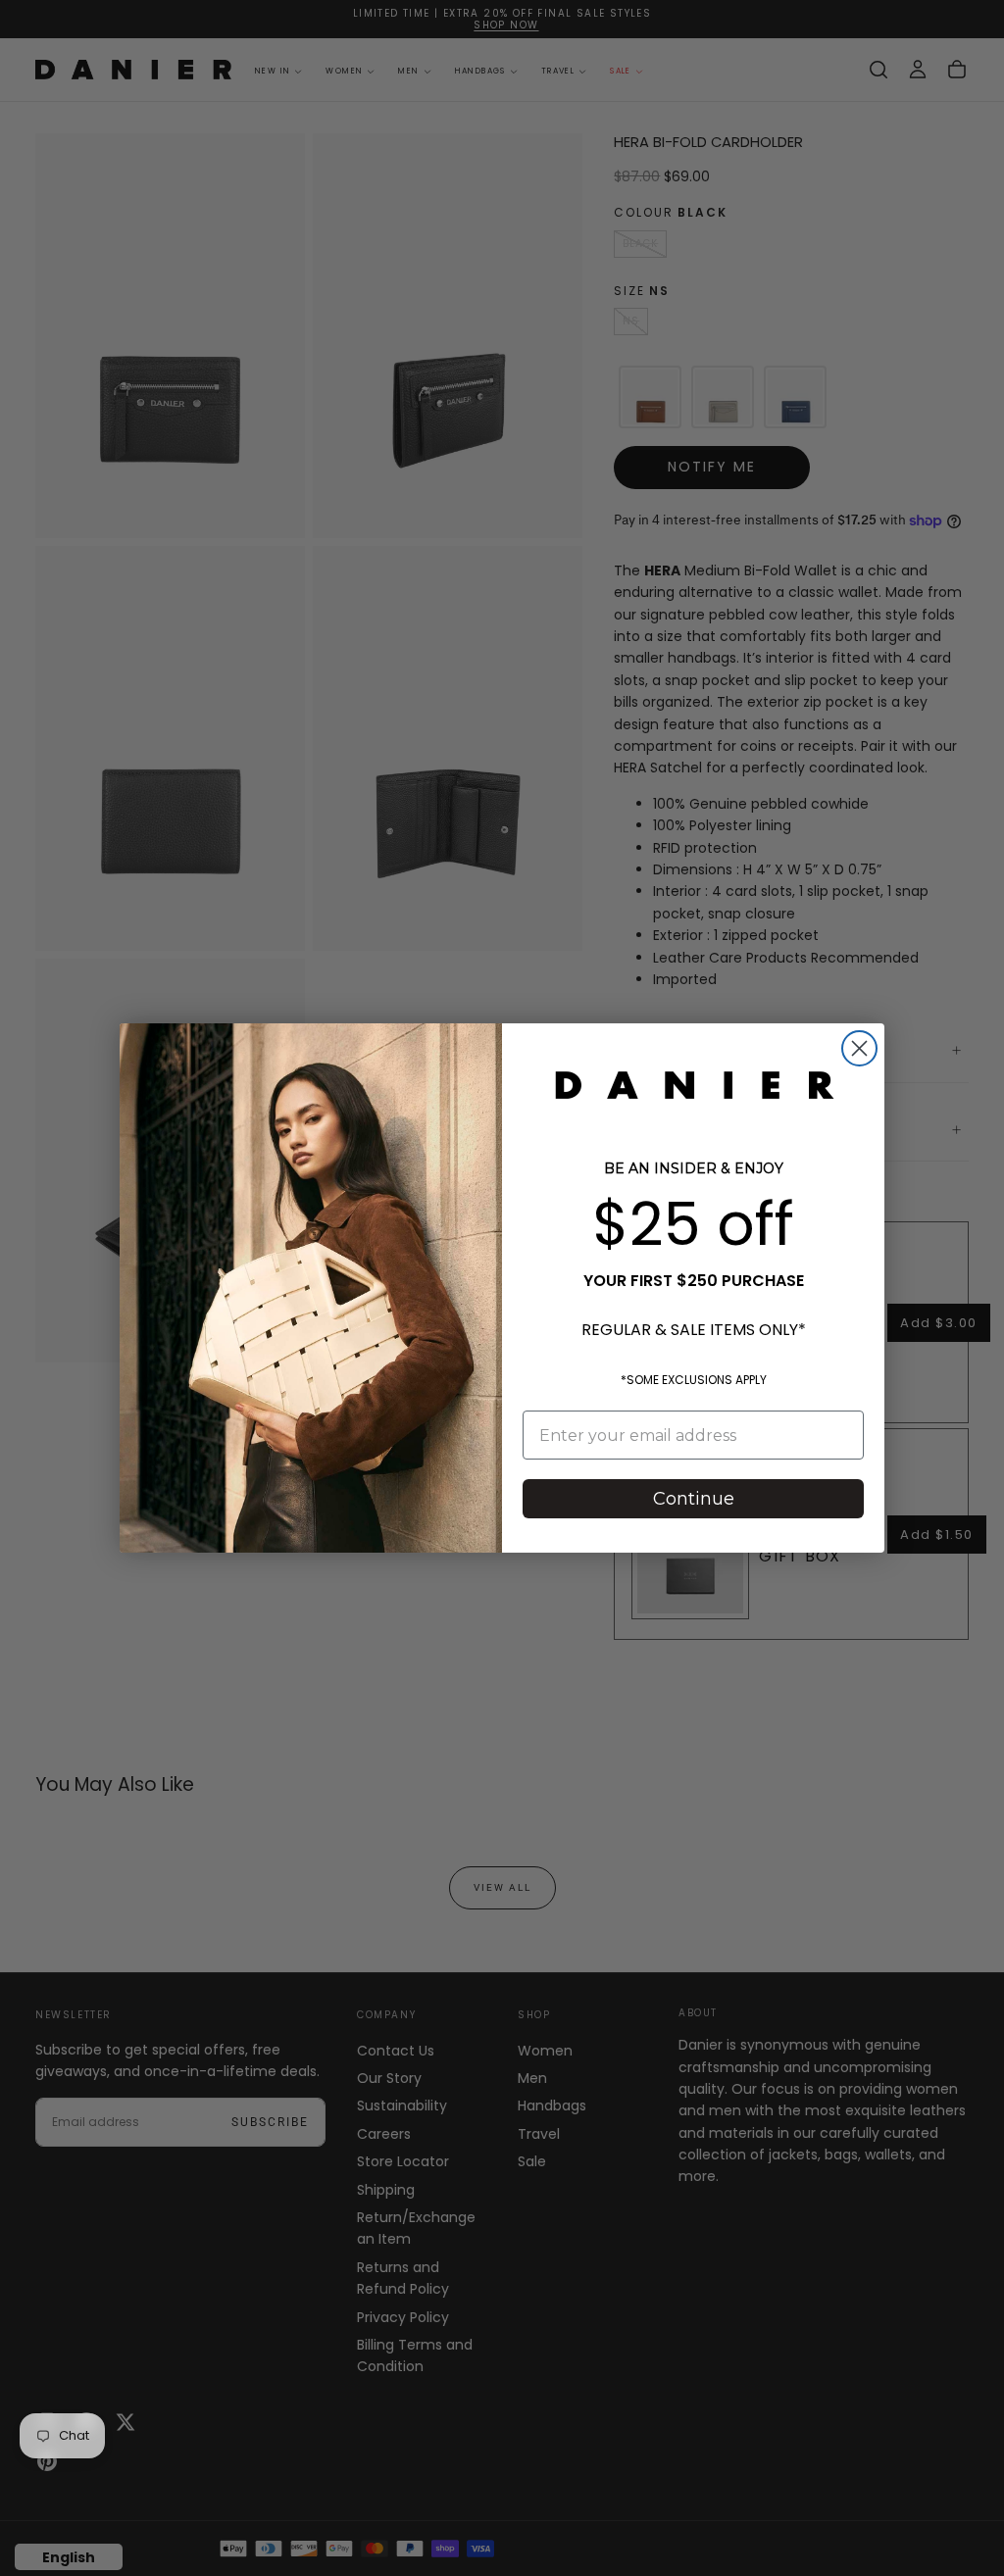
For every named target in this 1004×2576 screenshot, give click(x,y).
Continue (694, 1499)
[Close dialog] (859, 1048)
